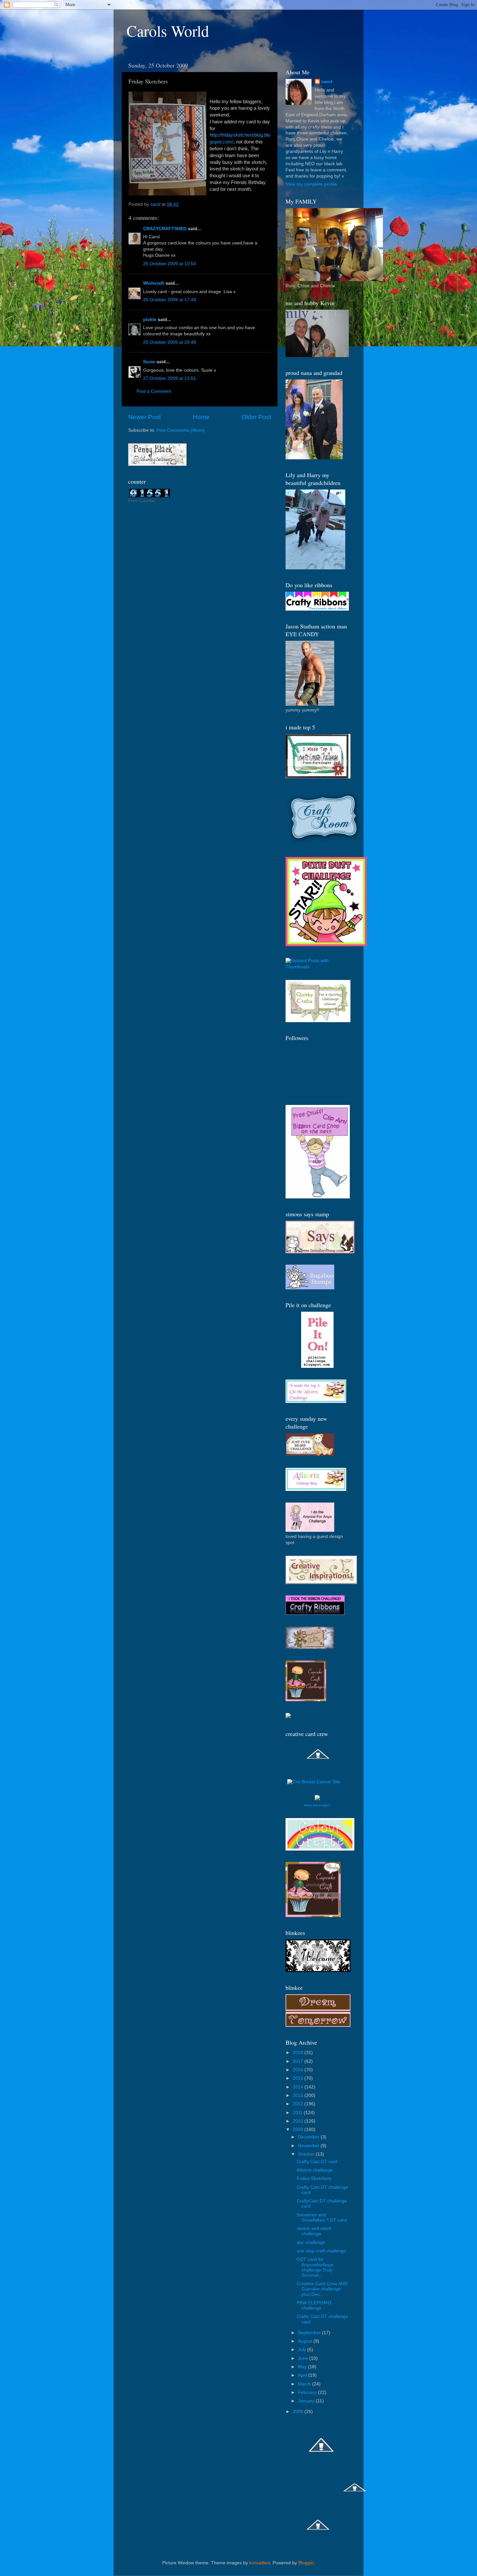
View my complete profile (311, 184)
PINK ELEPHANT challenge (314, 2305)
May (303, 2367)
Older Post (256, 417)
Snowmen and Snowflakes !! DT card (322, 2217)
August (306, 2341)
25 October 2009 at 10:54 (170, 264)
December (309, 2137)
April (303, 2375)
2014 (299, 2087)
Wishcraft (154, 283)
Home (201, 417)
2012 (299, 2104)
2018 (299, 2053)
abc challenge (311, 2242)
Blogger (306, 2563)
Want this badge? (317, 1805)
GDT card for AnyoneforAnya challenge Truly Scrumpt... (315, 2267)
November (309, 2146)
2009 (299, 2130)
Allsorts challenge (315, 2170)
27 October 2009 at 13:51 (170, 378)
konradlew (260, 2563)
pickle (150, 320)
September (310, 2333)
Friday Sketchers (314, 2179)
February (308, 2392)
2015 (299, 2078)
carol (327, 82)
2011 (298, 2113)
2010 (299, 2121)
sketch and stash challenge (314, 2231)
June (304, 2358)
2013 (299, 2095)
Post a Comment (154, 391)
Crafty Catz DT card (317, 2162)
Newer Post (144, 417)
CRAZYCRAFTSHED (165, 229)
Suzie (149, 362)
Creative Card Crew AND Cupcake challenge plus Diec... (322, 2289)
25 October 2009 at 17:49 (170, 300)
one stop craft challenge (321, 2251)
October (307, 2154)
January (307, 2401)
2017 (299, 2061)
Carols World (168, 31)
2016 (299, 2070)
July (303, 2350)
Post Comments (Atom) (180, 430)
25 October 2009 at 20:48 (170, 342)
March (305, 2384)
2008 (299, 2412)
